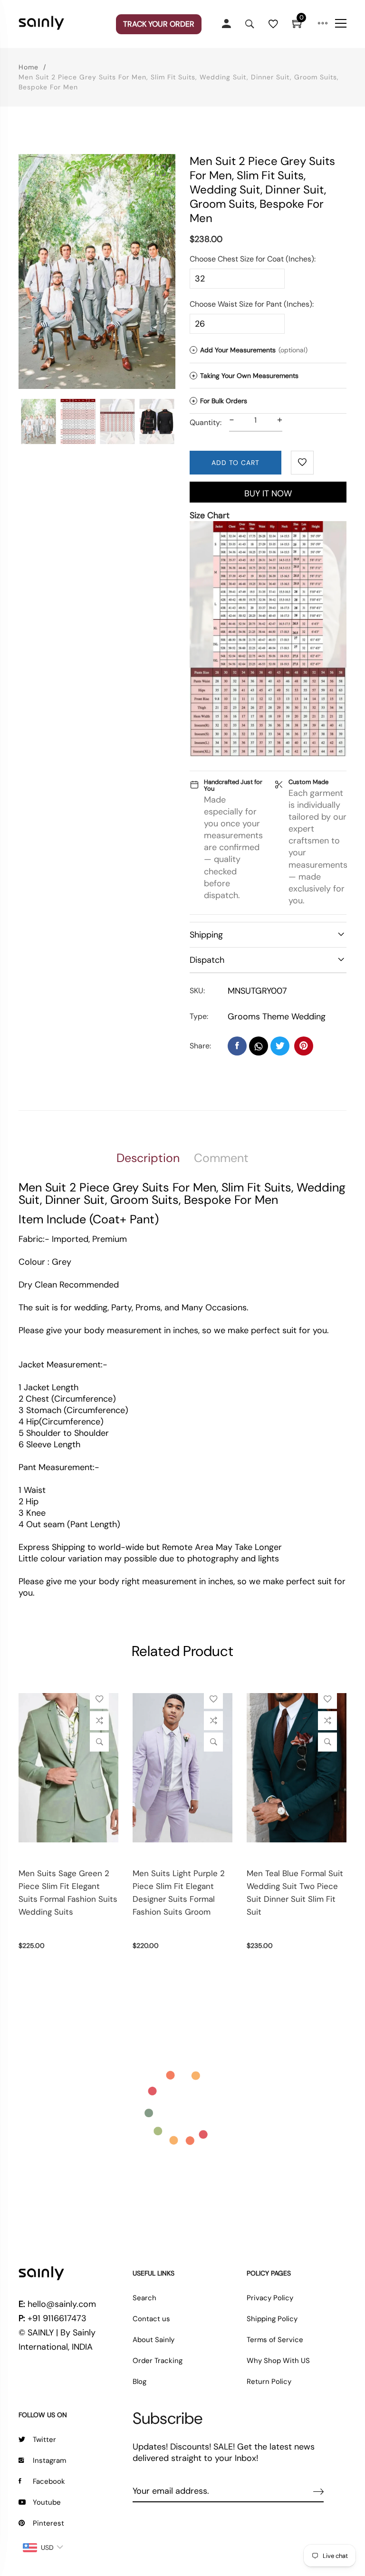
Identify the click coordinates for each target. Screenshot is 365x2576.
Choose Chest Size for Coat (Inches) (252, 259)
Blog (139, 2382)
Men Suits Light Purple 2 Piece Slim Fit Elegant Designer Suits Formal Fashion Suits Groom (179, 1893)
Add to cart (235, 463)
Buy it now (268, 494)
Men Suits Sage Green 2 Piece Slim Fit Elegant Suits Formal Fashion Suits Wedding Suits (68, 1893)
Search (144, 2298)
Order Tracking (158, 2361)
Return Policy (269, 2382)
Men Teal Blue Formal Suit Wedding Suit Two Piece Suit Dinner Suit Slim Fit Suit (295, 1893)
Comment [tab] (221, 1158)
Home (29, 67)
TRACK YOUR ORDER (159, 24)
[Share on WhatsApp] (259, 1046)
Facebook (49, 2481)
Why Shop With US (278, 2361)
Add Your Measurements (250, 350)
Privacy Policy (270, 2298)
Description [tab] (148, 1158)
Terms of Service (275, 2340)
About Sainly (154, 2340)
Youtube (47, 2502)
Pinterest (48, 2523)
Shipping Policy (272, 2319)
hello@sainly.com (62, 2304)
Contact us (151, 2319)
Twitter (44, 2440)
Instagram (49, 2460)
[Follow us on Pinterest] (304, 1046)
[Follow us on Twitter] (280, 1046)
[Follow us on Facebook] (237, 1046)
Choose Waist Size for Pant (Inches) (251, 304)
